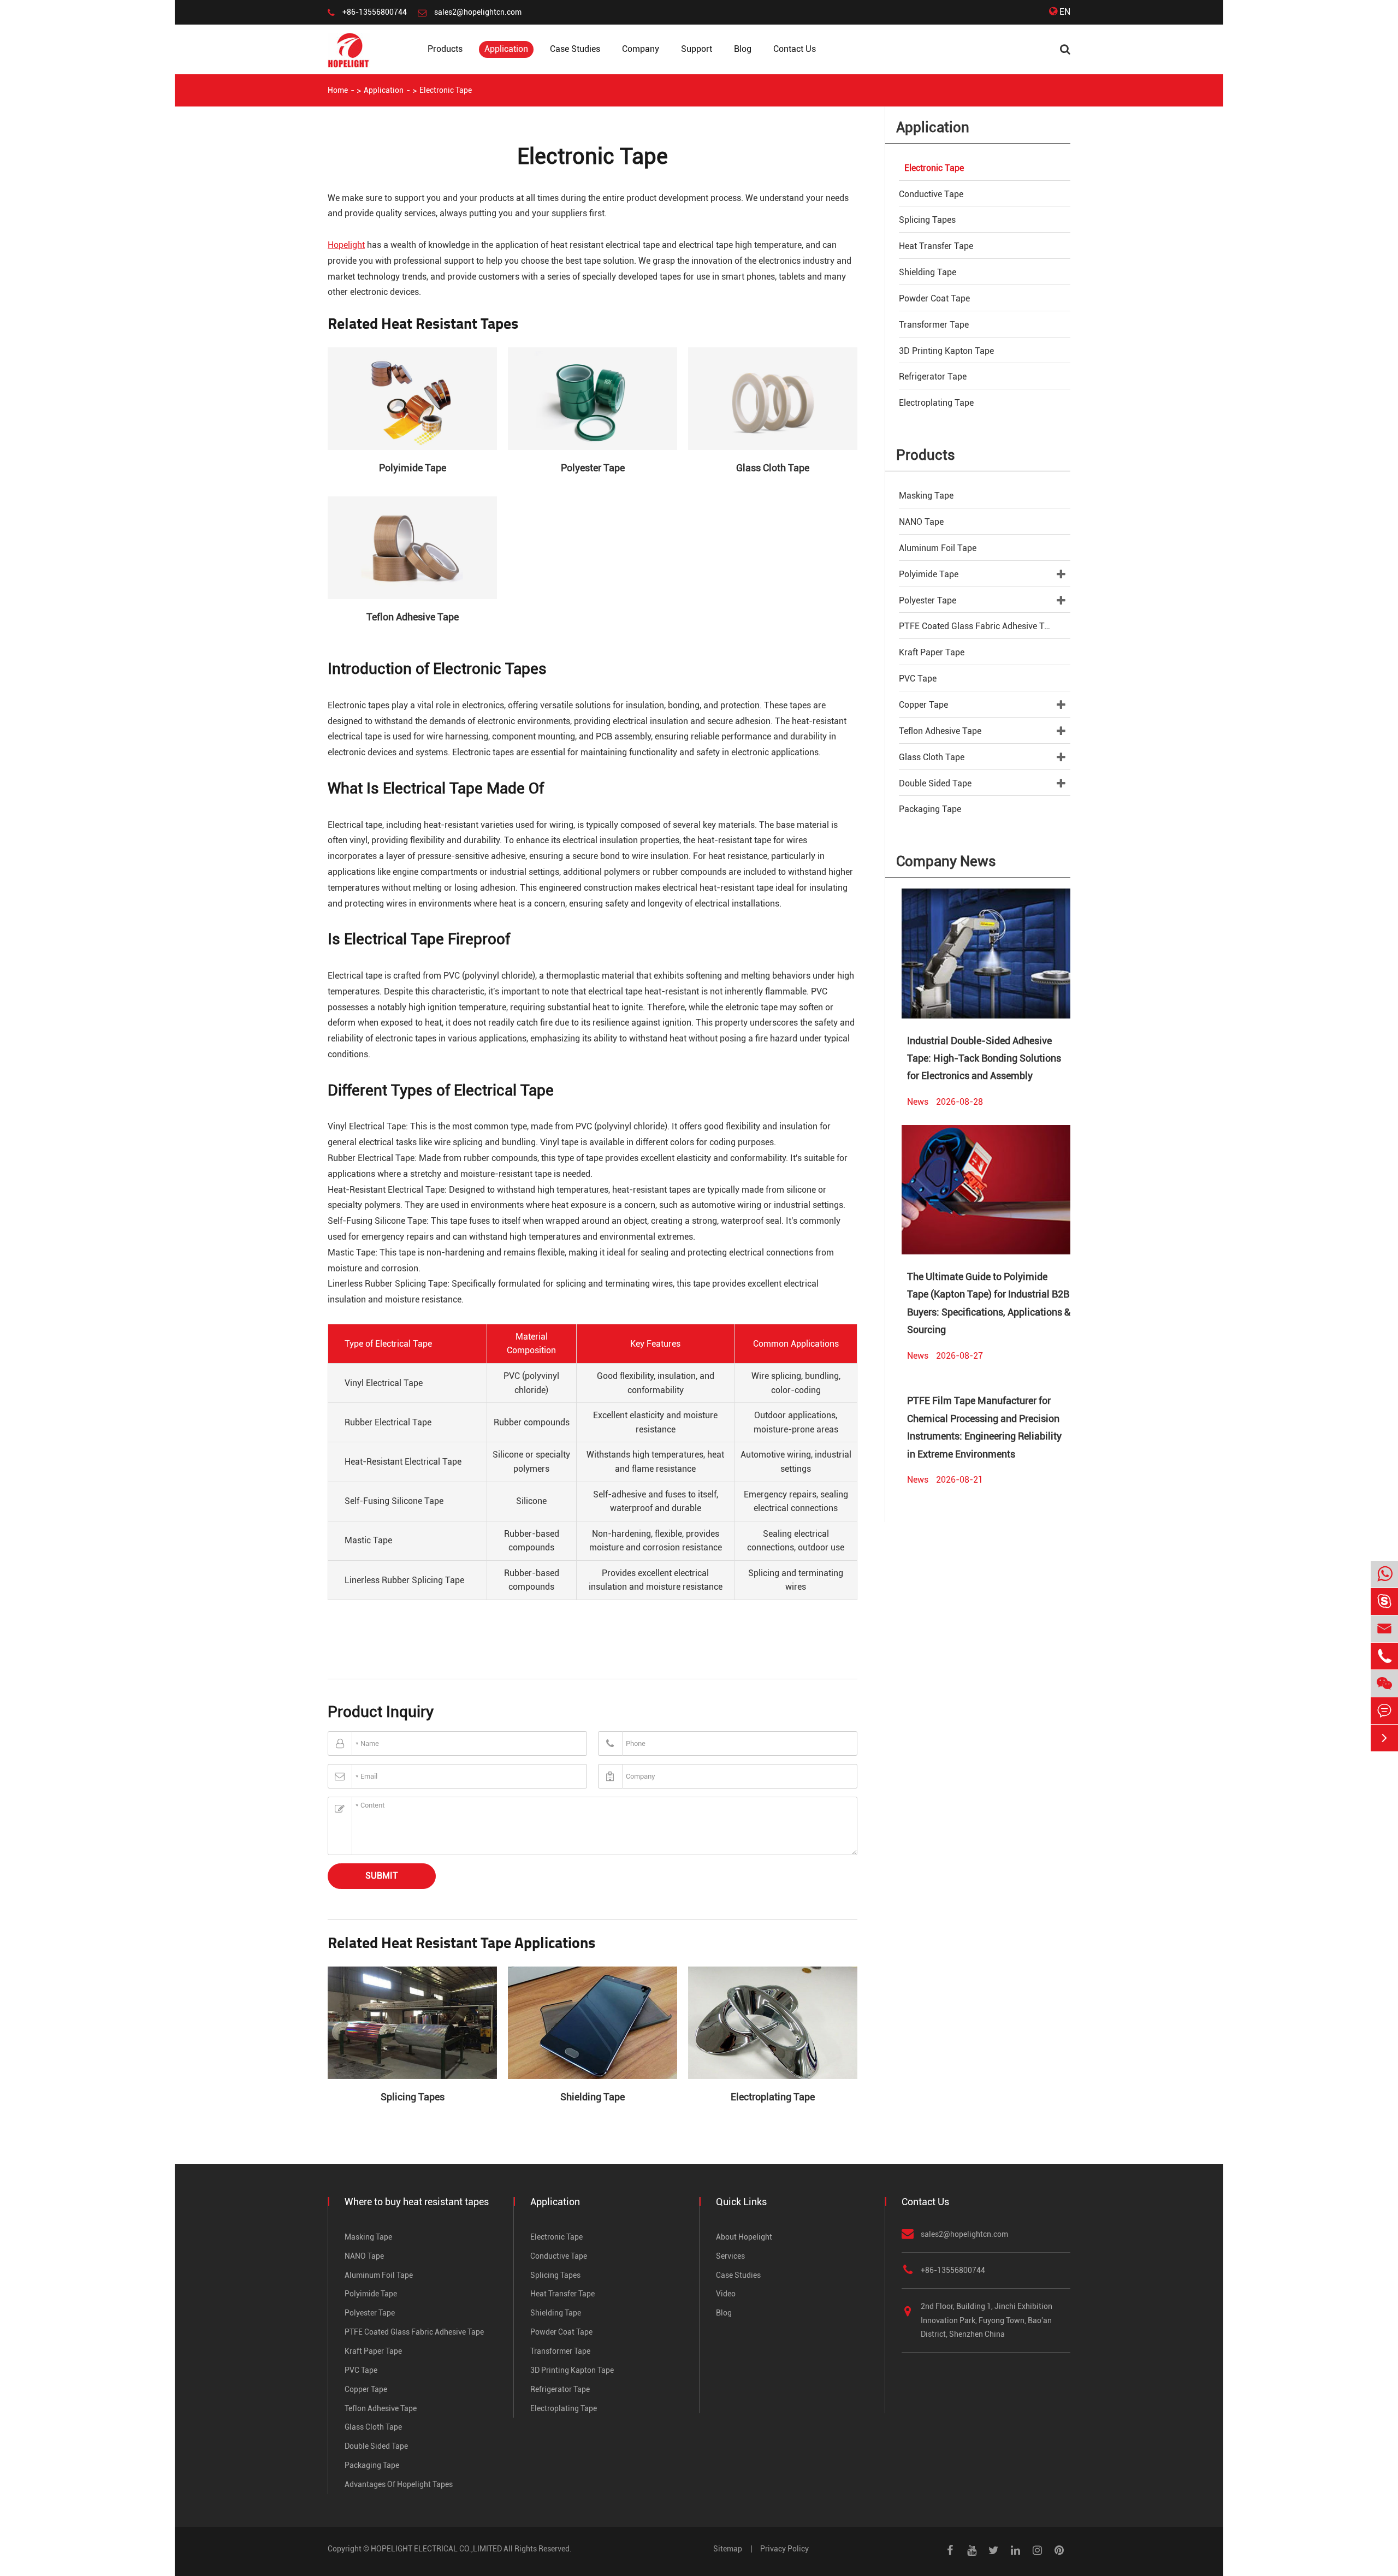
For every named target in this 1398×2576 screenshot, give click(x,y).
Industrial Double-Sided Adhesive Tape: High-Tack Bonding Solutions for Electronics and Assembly (984, 1058)
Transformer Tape (934, 325)
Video (726, 2294)
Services (730, 2256)
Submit (382, 1876)
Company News (946, 861)
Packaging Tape (930, 809)
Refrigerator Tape (933, 377)
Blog (743, 49)
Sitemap (728, 2549)
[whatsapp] (1384, 1575)
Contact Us (795, 49)
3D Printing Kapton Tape (946, 351)
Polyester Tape (593, 468)
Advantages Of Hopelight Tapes (399, 2484)
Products (445, 49)
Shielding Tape (593, 2097)
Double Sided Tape (935, 783)
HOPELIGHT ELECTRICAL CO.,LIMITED (436, 2549)
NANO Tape (921, 522)
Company (641, 49)
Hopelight (346, 245)
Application (506, 49)
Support (697, 49)
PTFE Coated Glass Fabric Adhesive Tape (979, 626)
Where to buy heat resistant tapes (417, 2202)
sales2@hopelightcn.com (478, 12)
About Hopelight (744, 2237)
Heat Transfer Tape (936, 246)
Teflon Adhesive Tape (413, 617)
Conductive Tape (931, 194)
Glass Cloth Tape (773, 468)
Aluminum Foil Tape (938, 548)
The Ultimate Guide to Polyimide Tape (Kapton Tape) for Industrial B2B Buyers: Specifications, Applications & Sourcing (989, 1303)
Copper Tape (923, 705)
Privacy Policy (784, 2549)
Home (338, 90)
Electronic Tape (446, 90)
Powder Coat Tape (934, 298)
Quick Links (741, 2202)
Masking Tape (926, 496)
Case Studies (575, 49)
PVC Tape (918, 679)
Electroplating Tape (773, 2097)
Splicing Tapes (413, 2097)
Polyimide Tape (413, 468)
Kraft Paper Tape (932, 652)
